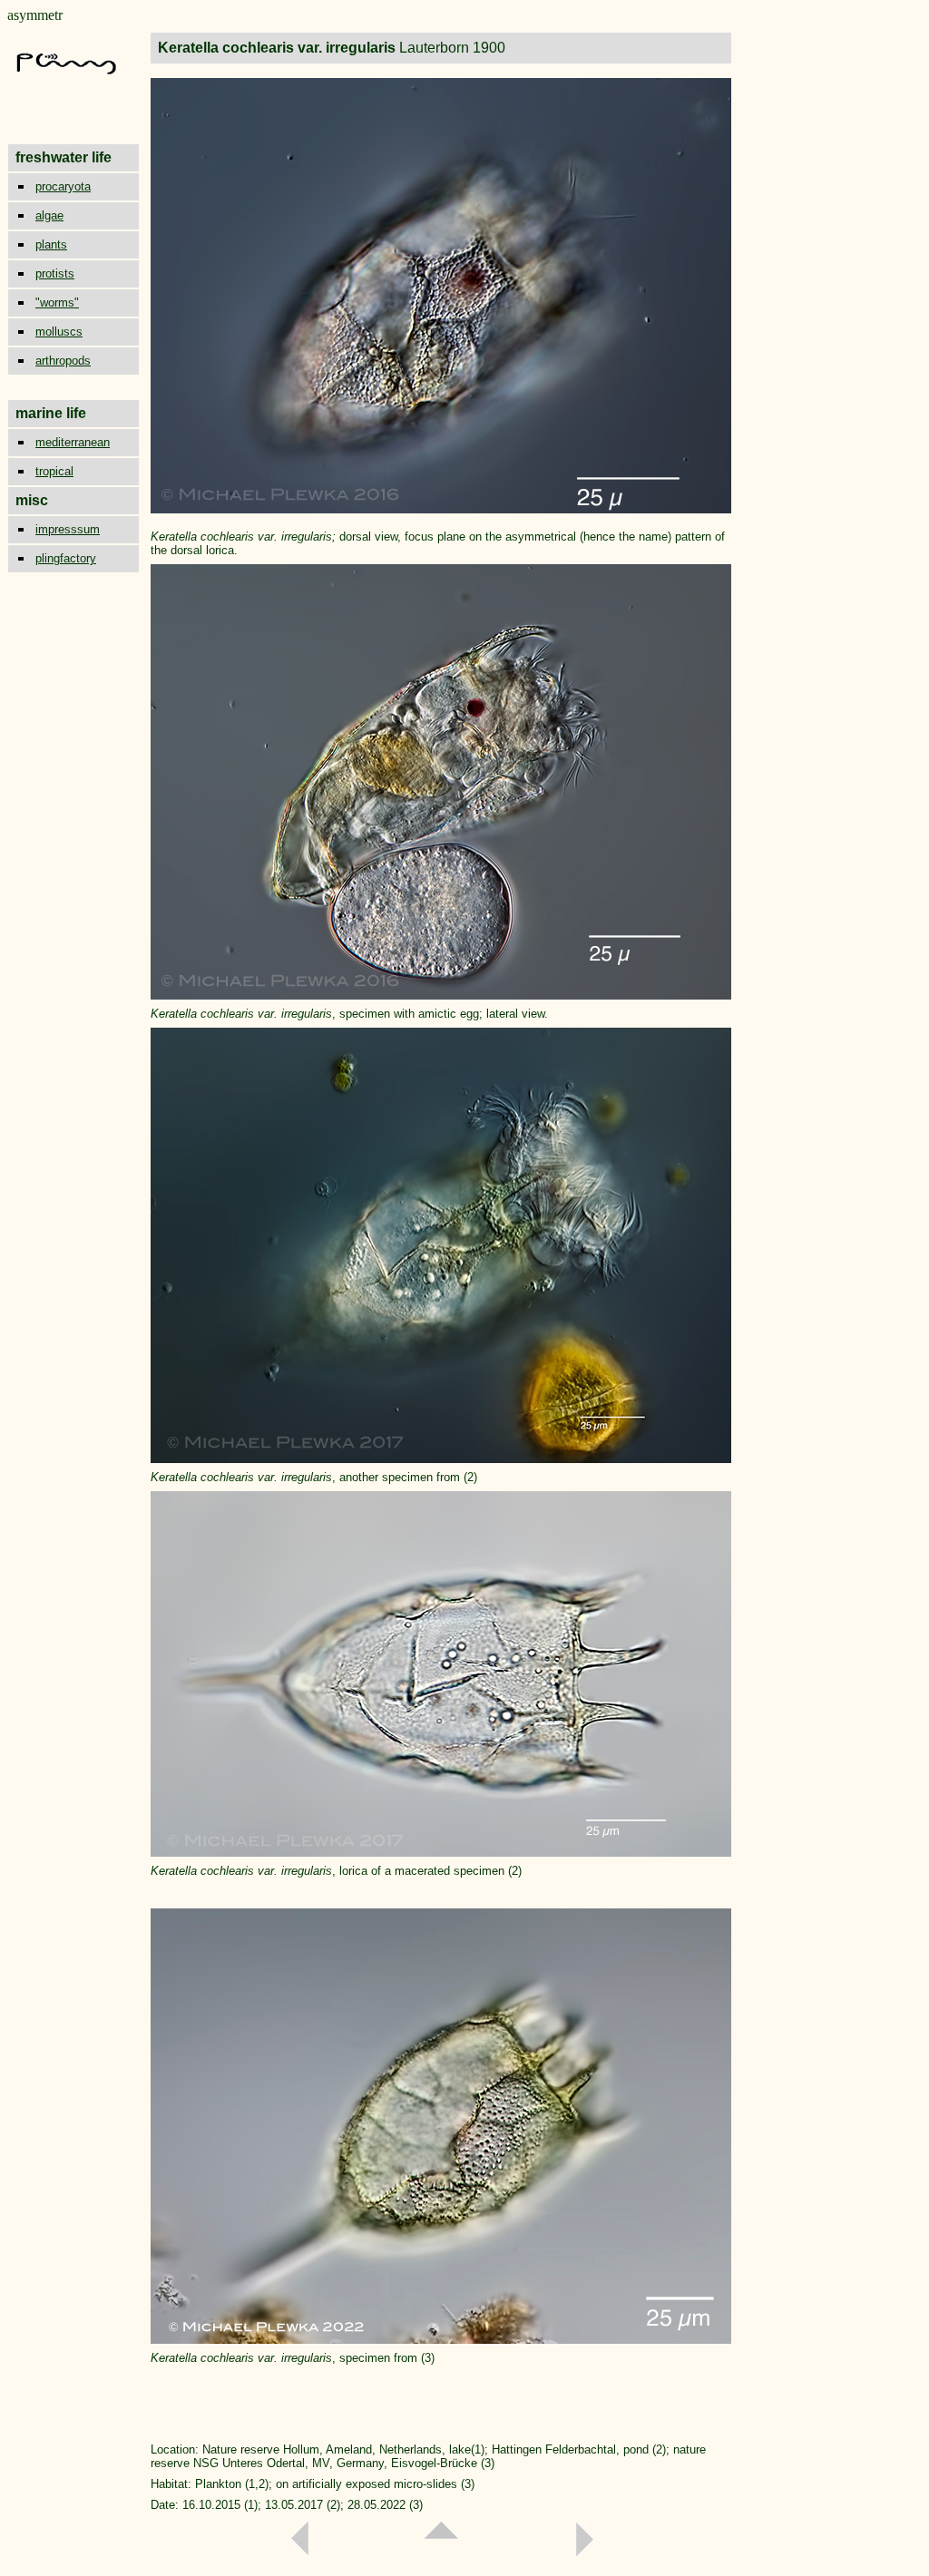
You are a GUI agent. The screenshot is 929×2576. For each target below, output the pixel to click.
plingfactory (66, 558)
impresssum (68, 529)
